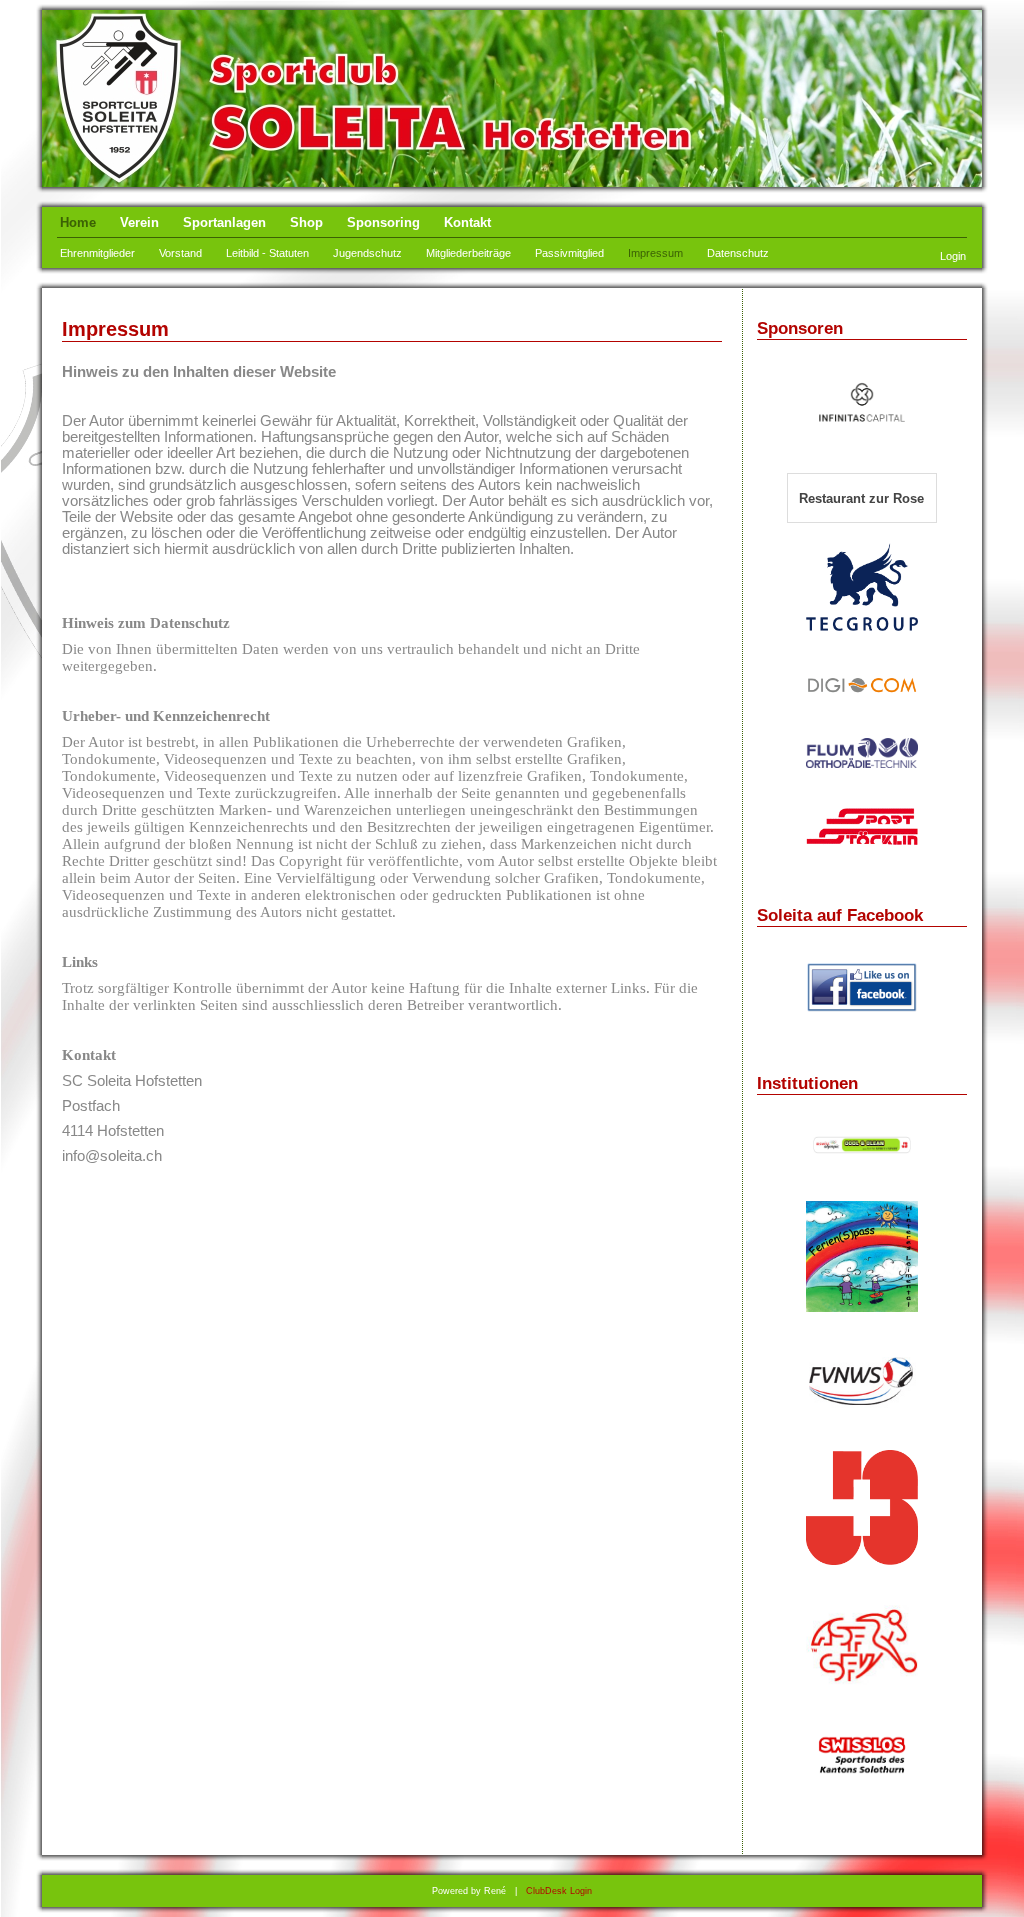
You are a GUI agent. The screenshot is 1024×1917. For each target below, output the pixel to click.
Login (953, 256)
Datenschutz (738, 253)
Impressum (655, 253)
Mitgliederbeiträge (468, 253)
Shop (306, 222)
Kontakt (467, 222)
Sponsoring (383, 222)
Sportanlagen (224, 222)
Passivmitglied (569, 253)
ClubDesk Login (559, 1891)
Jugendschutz (367, 253)
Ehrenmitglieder (97, 253)
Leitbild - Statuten (267, 253)
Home (78, 222)
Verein (139, 222)
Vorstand (180, 253)
